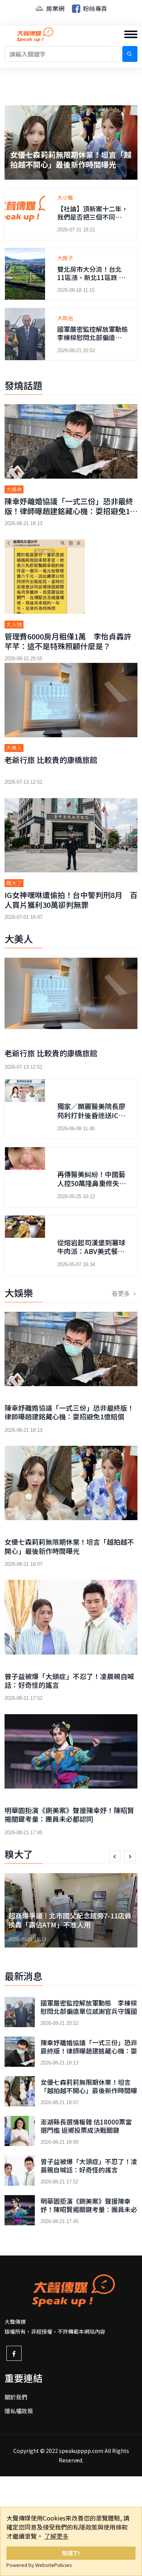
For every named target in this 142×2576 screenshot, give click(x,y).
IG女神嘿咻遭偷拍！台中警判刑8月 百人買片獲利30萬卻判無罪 (71, 900)
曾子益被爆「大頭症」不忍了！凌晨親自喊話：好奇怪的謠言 (69, 1680)
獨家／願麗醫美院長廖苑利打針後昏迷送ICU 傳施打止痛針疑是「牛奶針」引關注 (94, 1119)
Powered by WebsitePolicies (39, 2565)
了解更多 (56, 2536)
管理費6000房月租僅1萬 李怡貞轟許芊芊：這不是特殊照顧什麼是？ (68, 641)
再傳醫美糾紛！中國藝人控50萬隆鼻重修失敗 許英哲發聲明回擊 (95, 1183)
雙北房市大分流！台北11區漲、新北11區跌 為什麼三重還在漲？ (91, 277)
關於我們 (16, 2397)
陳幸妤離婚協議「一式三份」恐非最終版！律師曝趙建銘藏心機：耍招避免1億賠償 (71, 511)
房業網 (55, 8)
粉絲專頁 (94, 8)
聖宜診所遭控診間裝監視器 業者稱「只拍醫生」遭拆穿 (70, 1920)
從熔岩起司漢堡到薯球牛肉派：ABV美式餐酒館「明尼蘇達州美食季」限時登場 (91, 1256)
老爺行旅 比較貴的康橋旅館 (51, 760)
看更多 (122, 1293)
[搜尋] (130, 54)
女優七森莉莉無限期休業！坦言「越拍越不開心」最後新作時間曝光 (69, 1546)
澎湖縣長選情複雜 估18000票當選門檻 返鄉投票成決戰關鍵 (68, 159)
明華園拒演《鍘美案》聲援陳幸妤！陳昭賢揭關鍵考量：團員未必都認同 (69, 1814)
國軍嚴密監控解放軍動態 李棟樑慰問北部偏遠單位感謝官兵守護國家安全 (96, 337)
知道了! (71, 2553)
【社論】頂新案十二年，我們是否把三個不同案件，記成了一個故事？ (93, 217)
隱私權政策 (19, 2411)
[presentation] (115, 1856)
